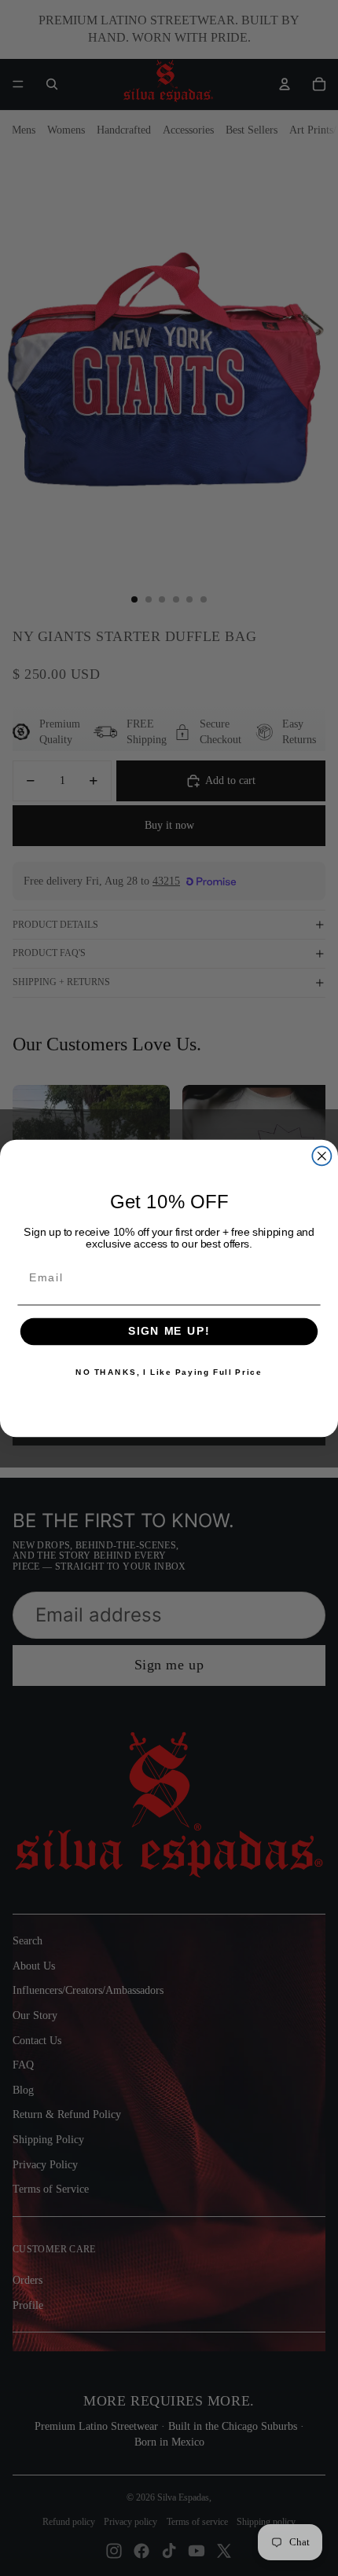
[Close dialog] (321, 1156)
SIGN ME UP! (169, 1331)
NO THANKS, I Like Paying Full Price (169, 1372)
